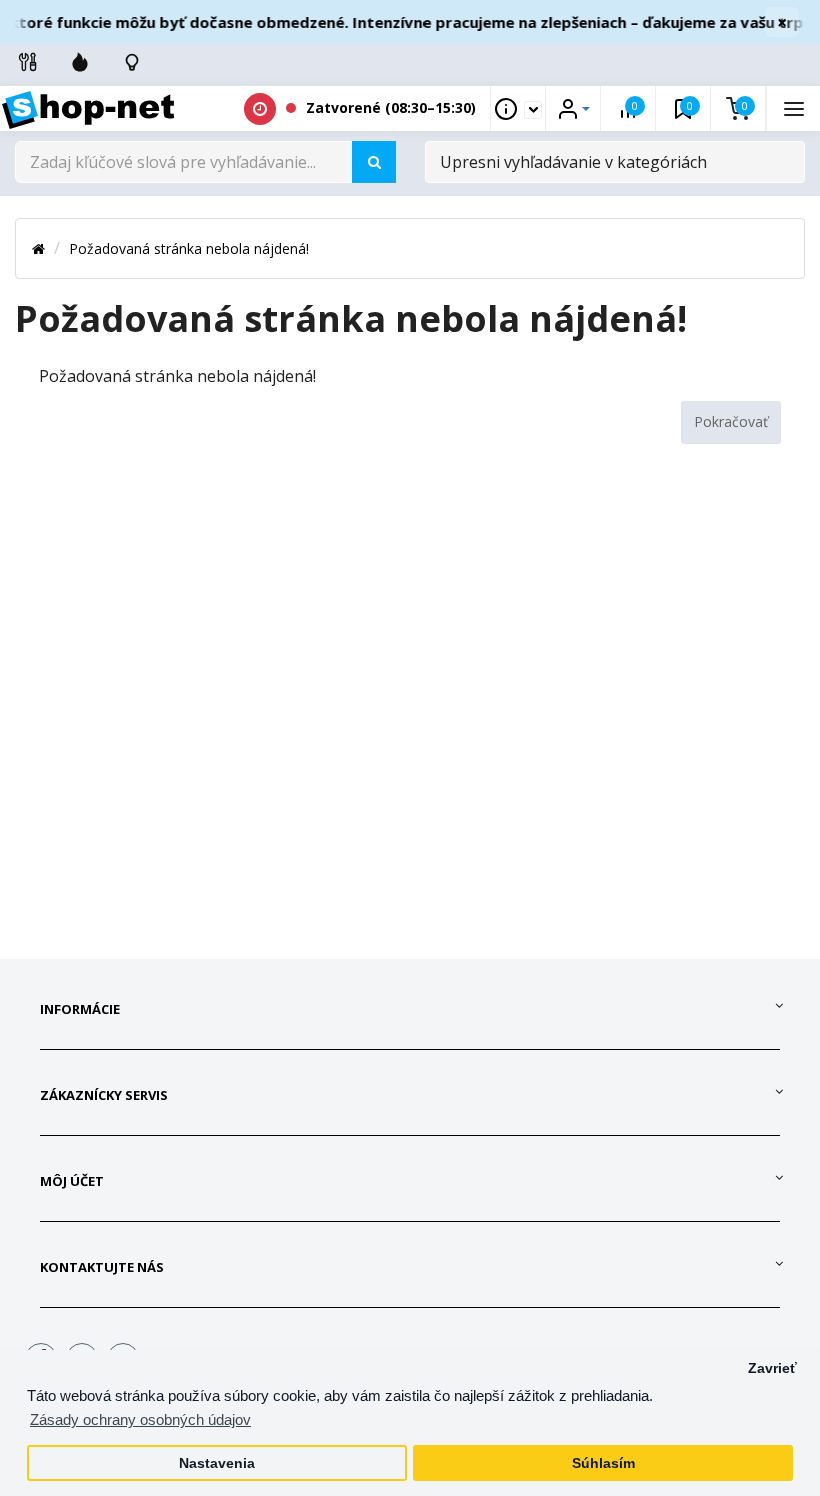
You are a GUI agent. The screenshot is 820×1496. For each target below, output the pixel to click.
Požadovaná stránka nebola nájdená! (189, 248)
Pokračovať (731, 421)
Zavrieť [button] (772, 1368)
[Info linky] (28, 62)
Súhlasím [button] (603, 1463)
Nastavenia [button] (217, 1463)
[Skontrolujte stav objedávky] (132, 62)
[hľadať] (374, 162)
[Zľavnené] (80, 62)
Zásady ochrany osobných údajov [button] (140, 1419)
